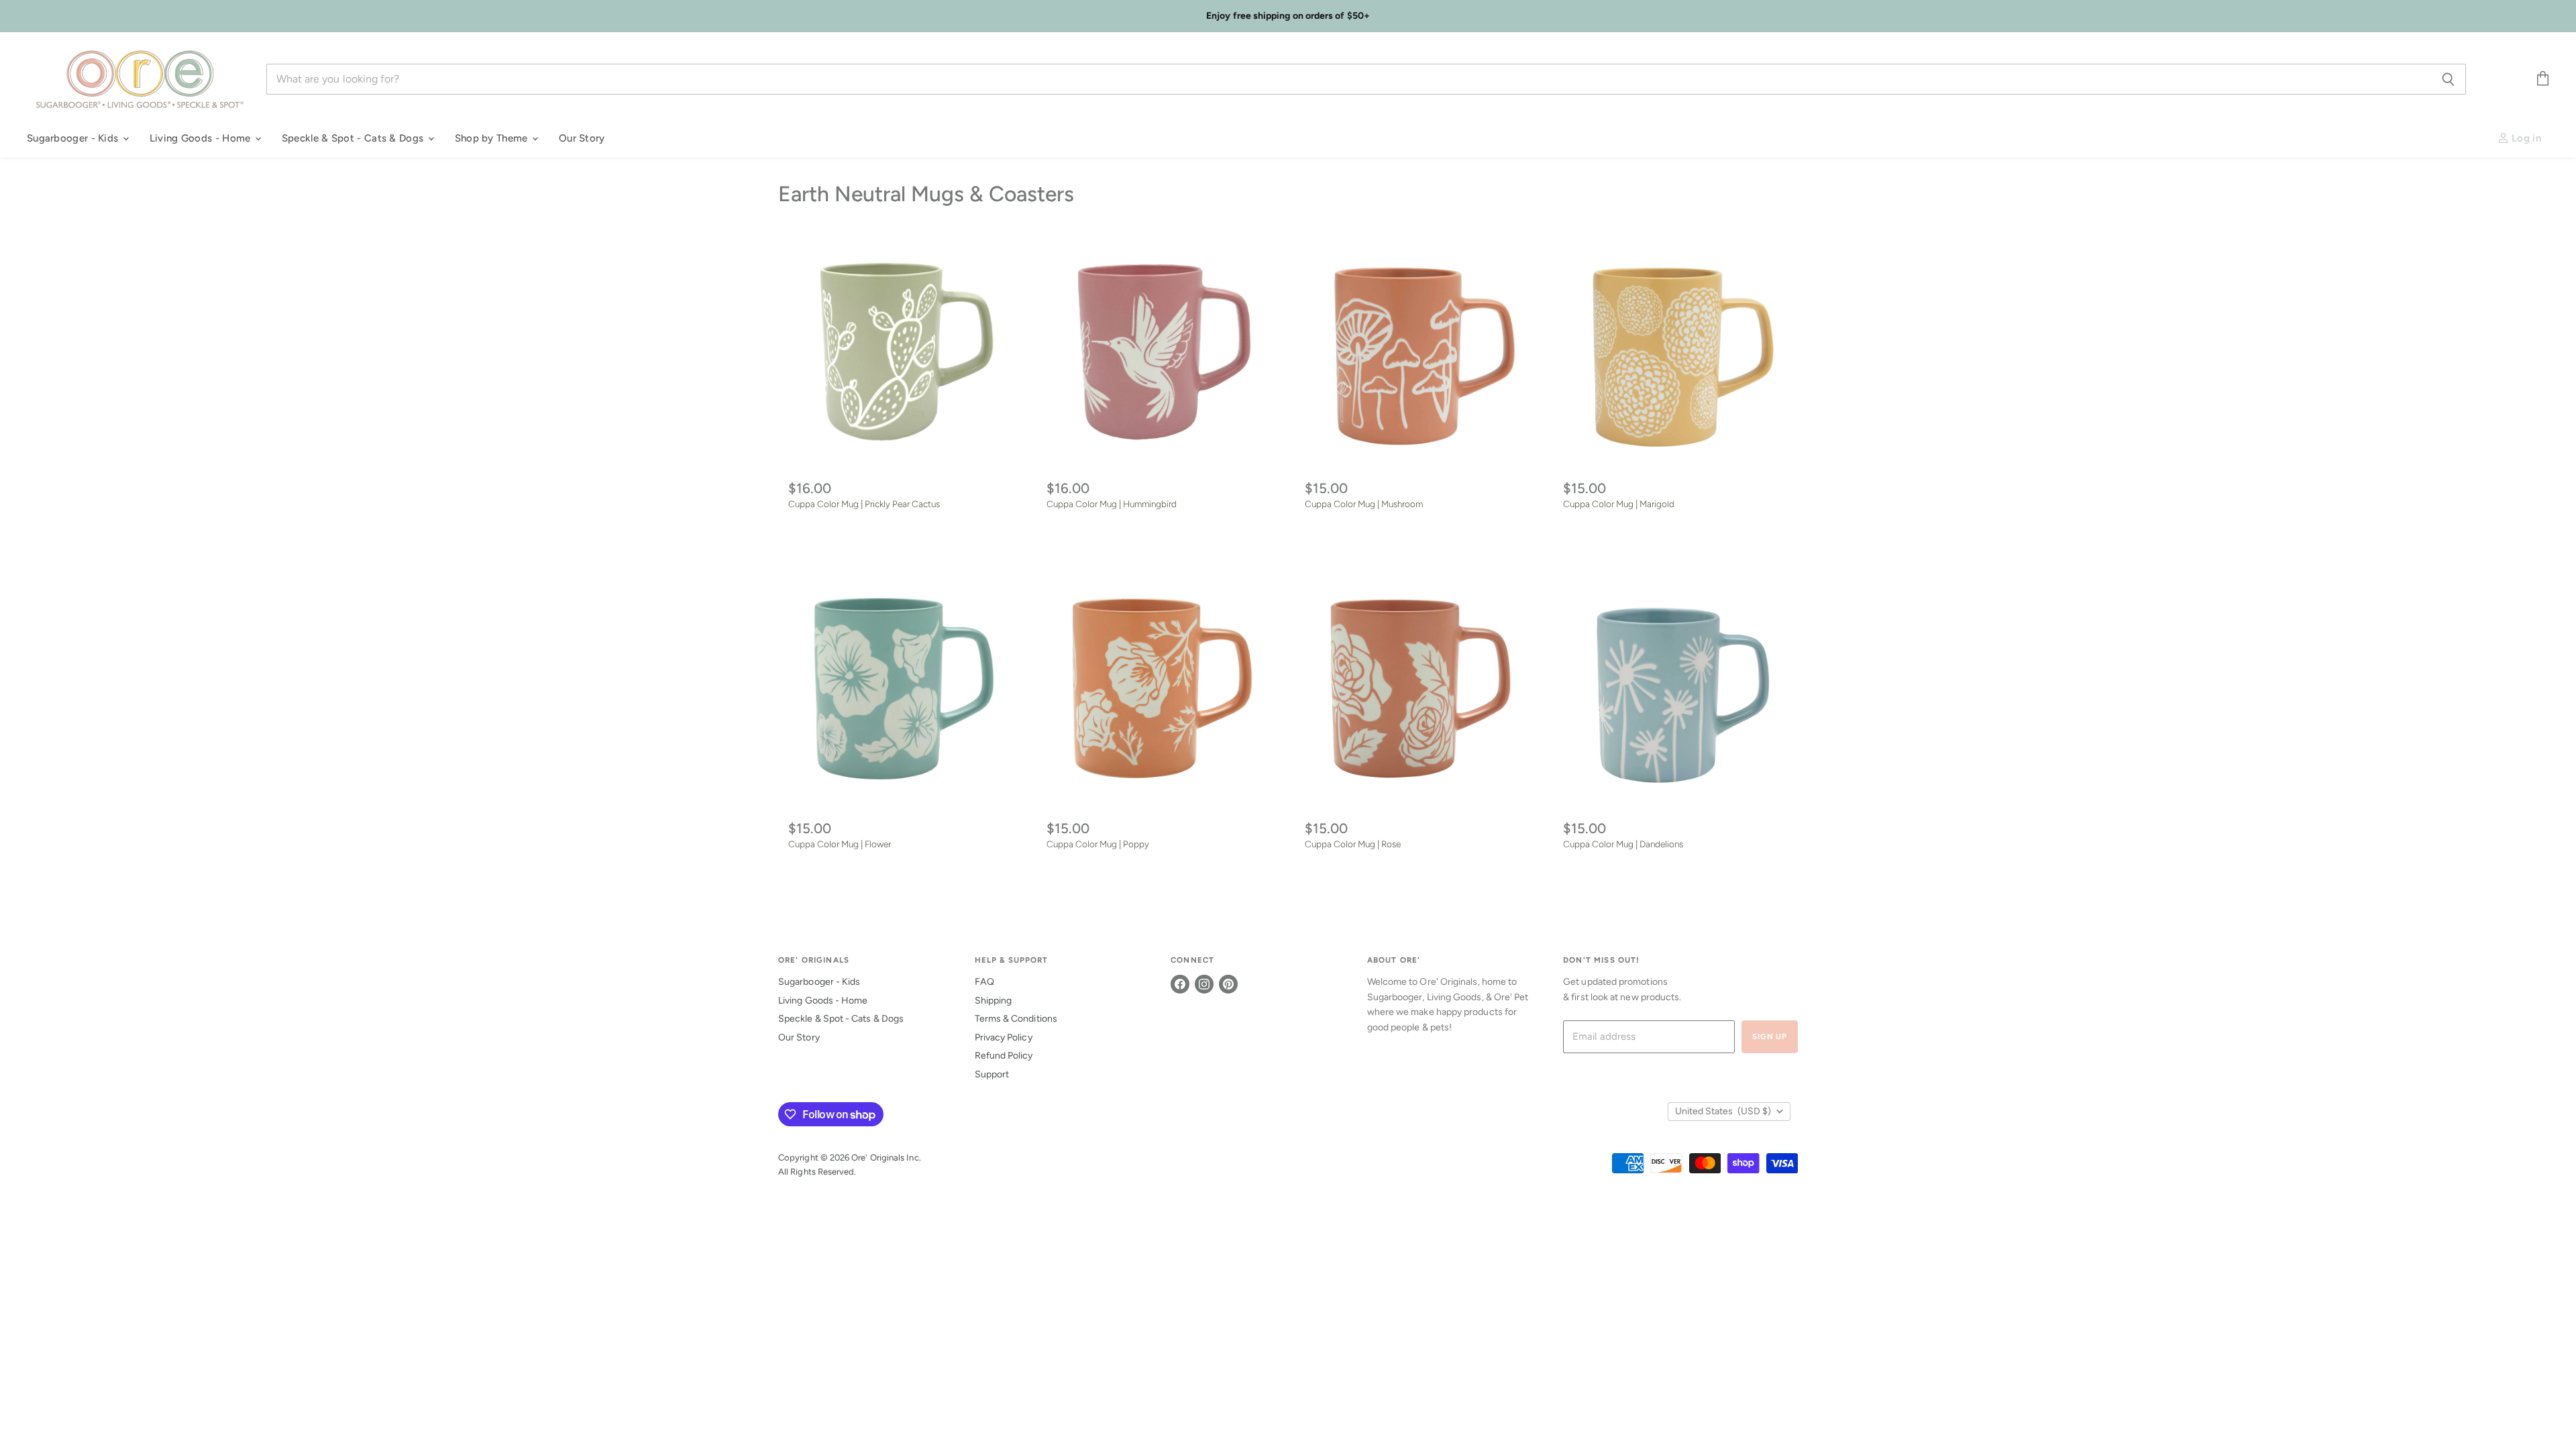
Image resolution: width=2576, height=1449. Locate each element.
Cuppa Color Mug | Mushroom (1364, 504)
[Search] (2448, 79)
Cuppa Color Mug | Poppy (1098, 844)
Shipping (994, 1001)
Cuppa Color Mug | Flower (840, 844)
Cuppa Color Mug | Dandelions (1623, 844)
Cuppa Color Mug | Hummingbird (1112, 504)
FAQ (984, 982)
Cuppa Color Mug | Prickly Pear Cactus (864, 504)
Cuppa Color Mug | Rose (1353, 844)
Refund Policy (1004, 1056)
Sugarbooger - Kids (74, 138)
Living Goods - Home (202, 138)
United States (1723, 1111)
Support (992, 1074)
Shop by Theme (493, 138)
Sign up (1770, 1036)
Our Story (582, 138)
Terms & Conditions (1016, 1019)
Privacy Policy (1004, 1037)
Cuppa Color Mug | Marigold (1619, 504)
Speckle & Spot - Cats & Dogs (354, 138)
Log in (2525, 138)
